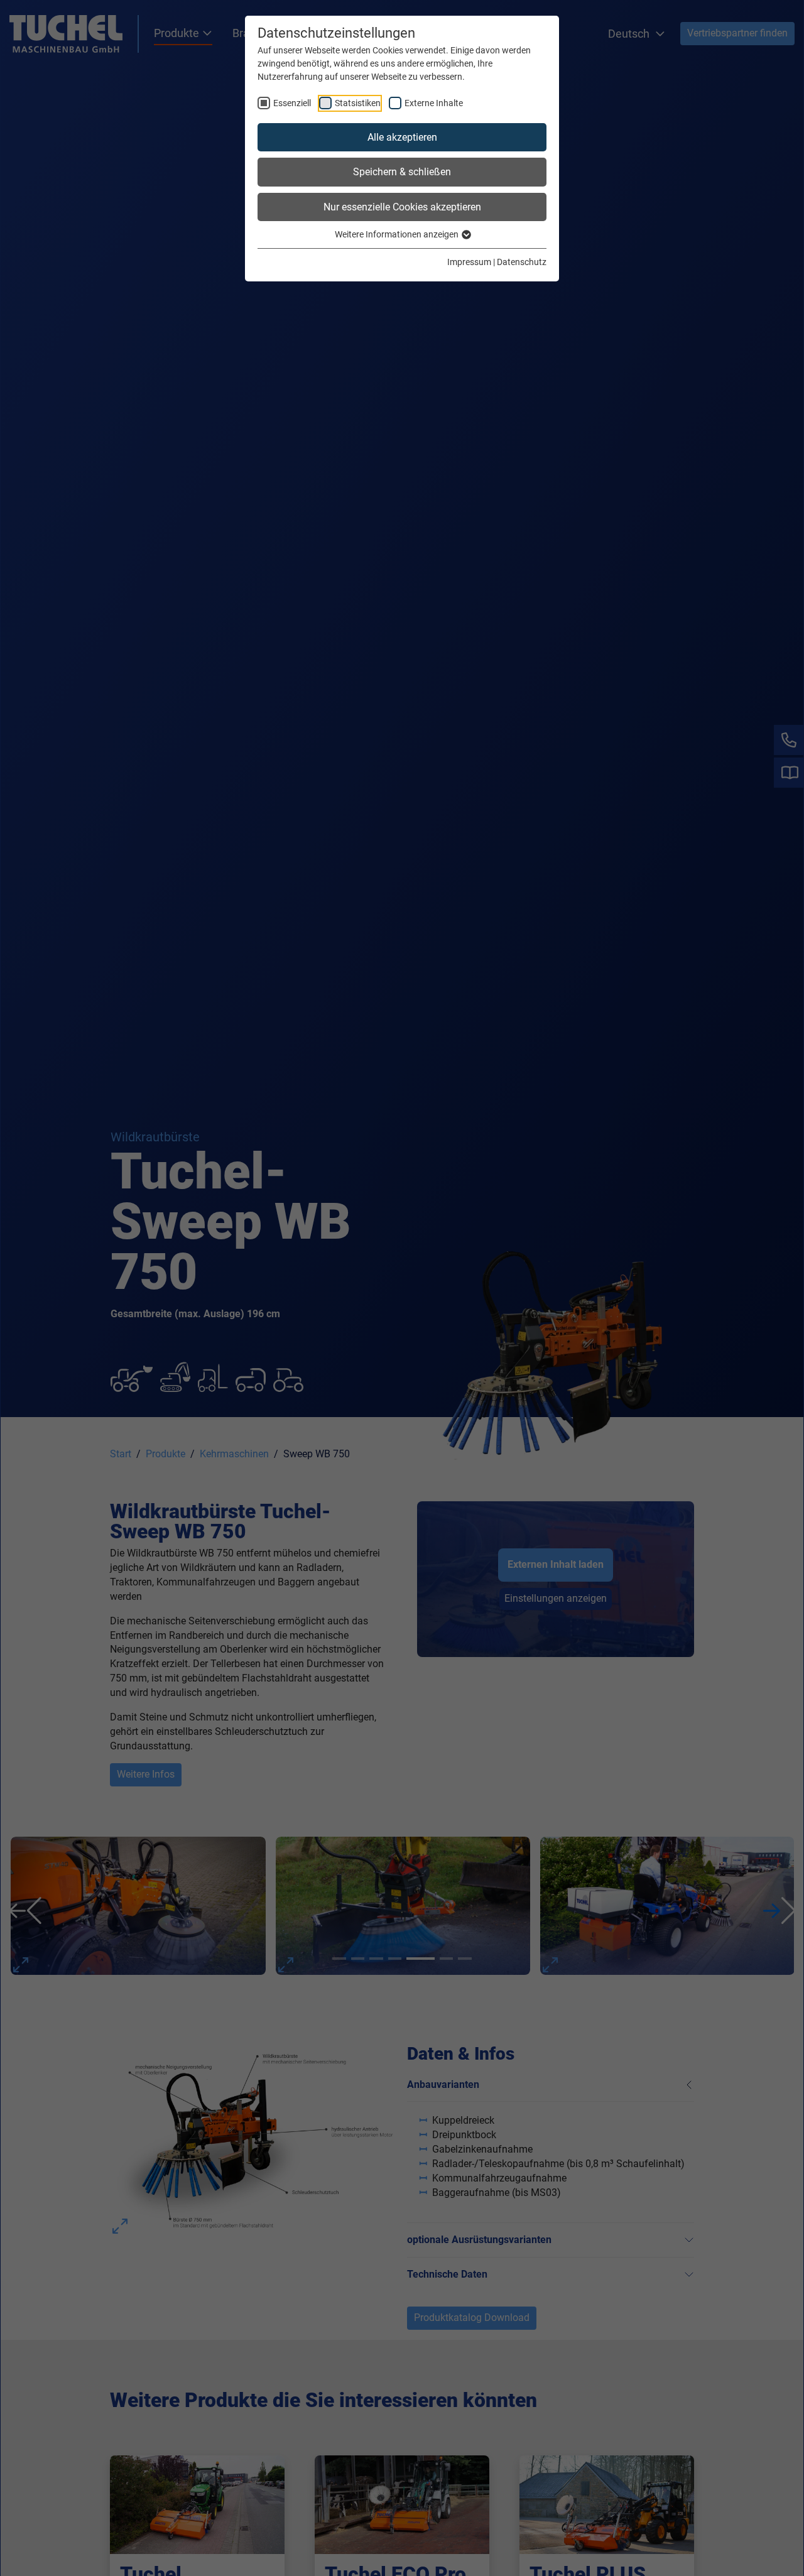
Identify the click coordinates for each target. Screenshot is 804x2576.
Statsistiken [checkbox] (358, 103)
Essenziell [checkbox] (292, 103)
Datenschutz (522, 262)
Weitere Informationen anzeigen (398, 234)
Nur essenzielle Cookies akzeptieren (402, 207)
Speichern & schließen (402, 172)
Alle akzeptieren (402, 137)
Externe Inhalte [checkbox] (434, 103)
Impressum (469, 262)
